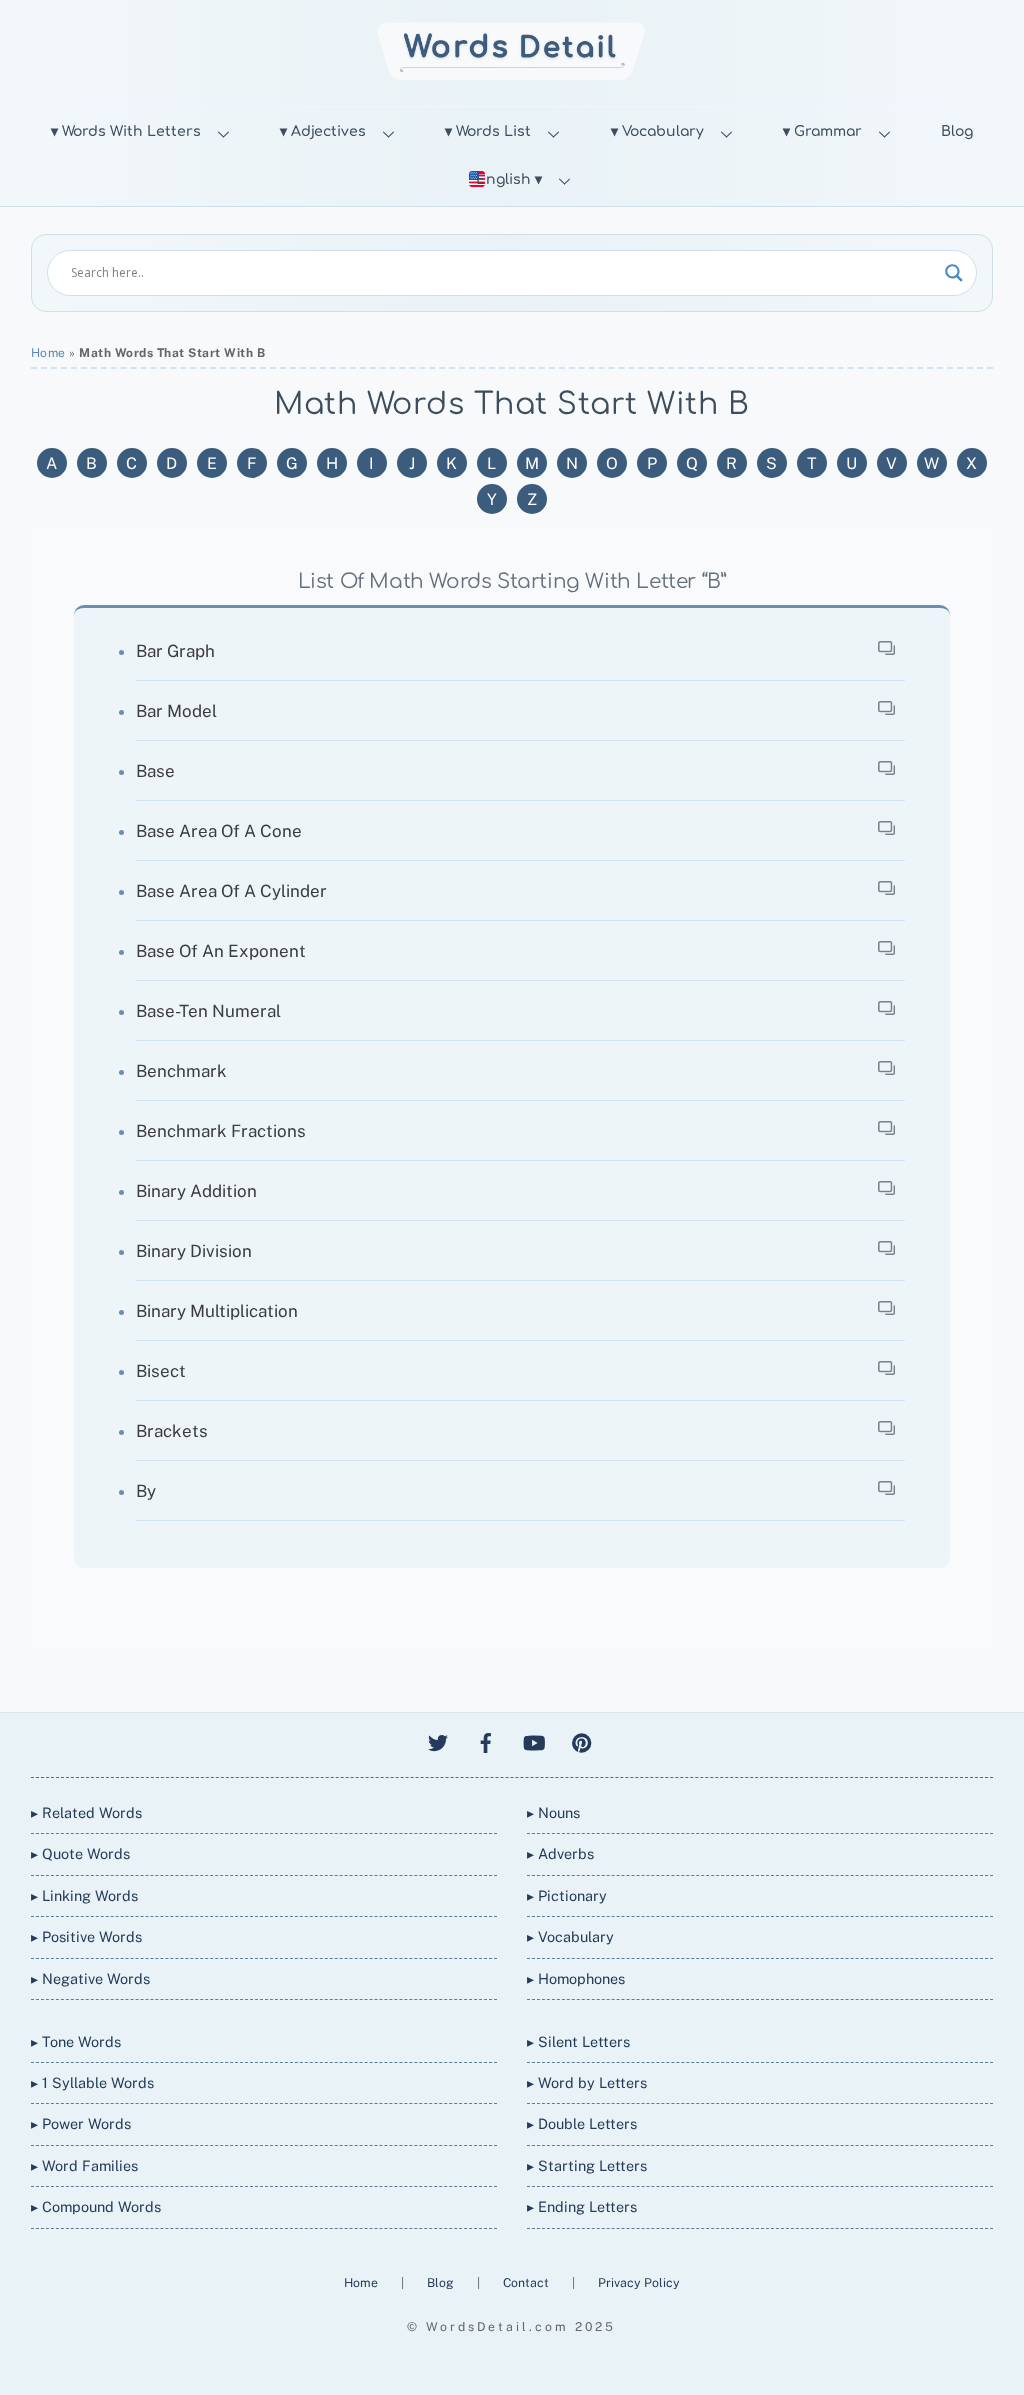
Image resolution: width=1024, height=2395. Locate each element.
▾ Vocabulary (657, 131)
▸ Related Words (86, 1812)
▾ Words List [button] (488, 131)
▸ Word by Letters (587, 2082)
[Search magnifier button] (954, 273)
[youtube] (534, 1740)
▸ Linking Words (84, 1895)
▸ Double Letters (582, 2123)
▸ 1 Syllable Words (92, 2082)
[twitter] (438, 1740)
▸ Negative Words (90, 1978)
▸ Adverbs (560, 1853)
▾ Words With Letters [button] (126, 131)
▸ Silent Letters (578, 2041)
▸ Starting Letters (587, 2165)
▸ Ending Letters (582, 2206)
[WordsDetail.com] (511, 74)
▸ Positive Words (86, 1936)
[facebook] (486, 1740)
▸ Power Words (81, 2123)
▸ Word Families (84, 2165)
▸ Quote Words (80, 1853)
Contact (527, 2282)
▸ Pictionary (567, 1895)
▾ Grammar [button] (822, 131)
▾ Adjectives (323, 131)
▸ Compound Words (96, 2206)
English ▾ (509, 179)
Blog (957, 131)
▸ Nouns (553, 1812)
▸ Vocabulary (570, 1936)
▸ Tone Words (76, 2041)
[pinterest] (582, 1740)
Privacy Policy (639, 2282)
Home (48, 353)
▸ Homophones (576, 1978)
